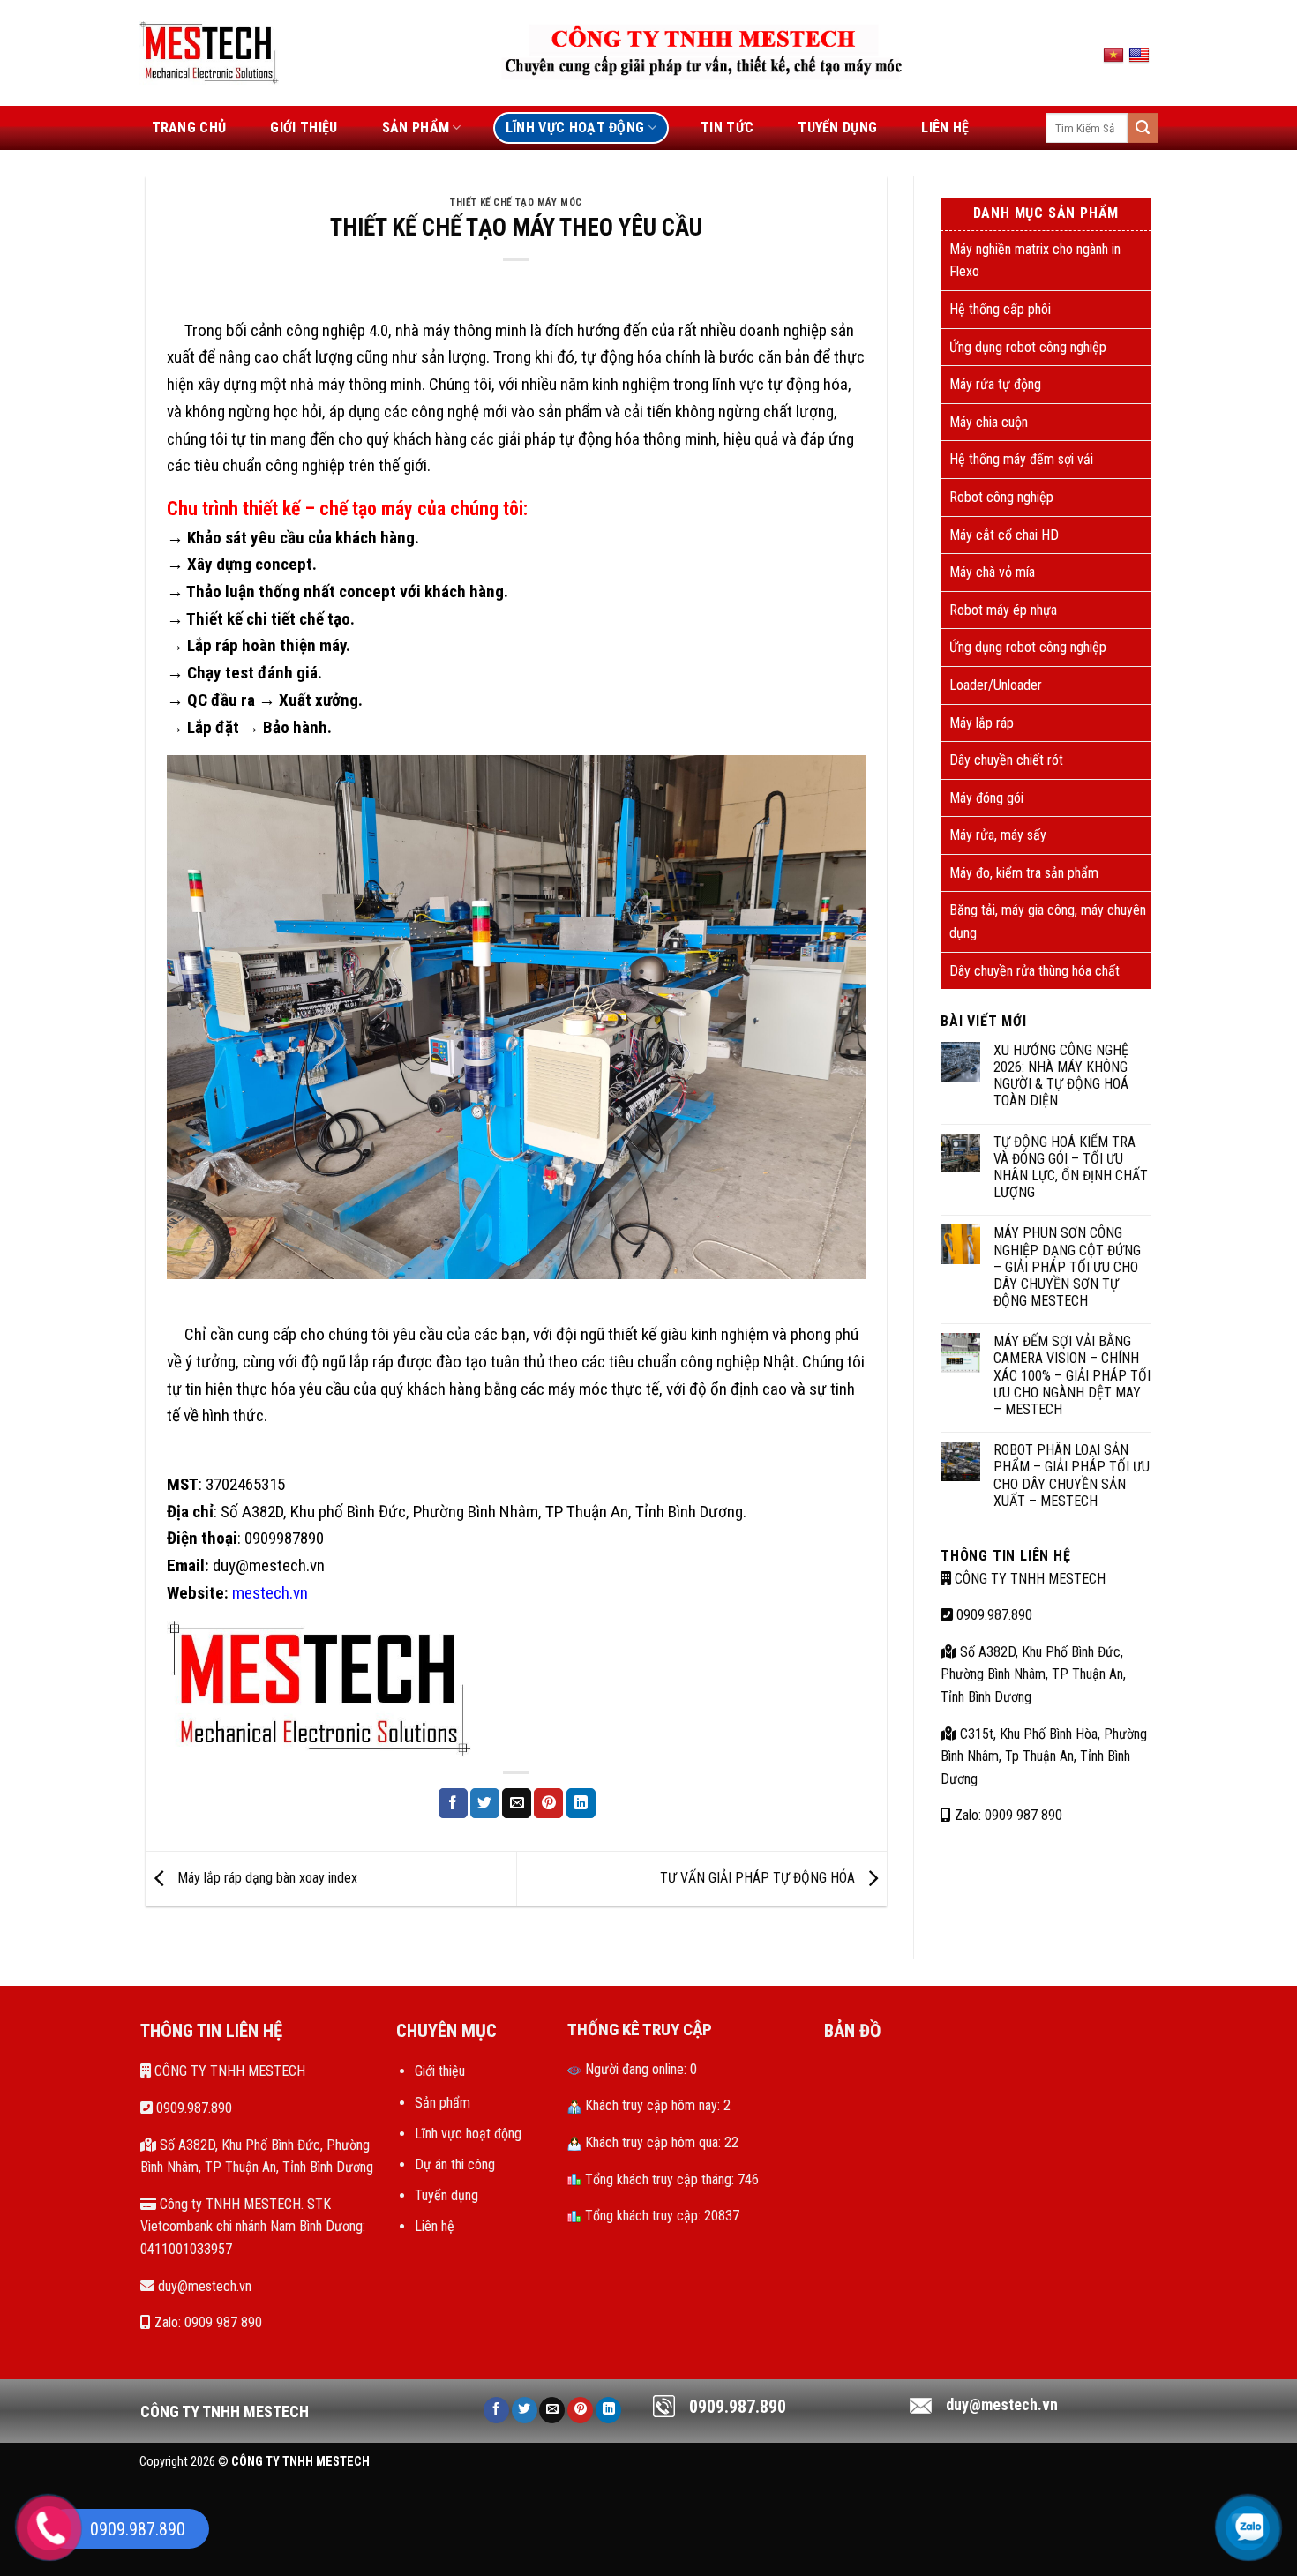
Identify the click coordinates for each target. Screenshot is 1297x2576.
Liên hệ (435, 2226)
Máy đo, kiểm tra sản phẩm (1024, 873)
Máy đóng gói (986, 798)
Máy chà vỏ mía (992, 572)
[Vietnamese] (1116, 55)
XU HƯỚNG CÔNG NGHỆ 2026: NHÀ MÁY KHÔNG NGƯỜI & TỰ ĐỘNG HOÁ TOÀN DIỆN (1061, 1076)
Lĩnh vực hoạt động (575, 127)
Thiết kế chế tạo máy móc (516, 202)
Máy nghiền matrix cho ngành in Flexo (1035, 261)
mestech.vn (270, 1593)
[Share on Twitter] (485, 1803)
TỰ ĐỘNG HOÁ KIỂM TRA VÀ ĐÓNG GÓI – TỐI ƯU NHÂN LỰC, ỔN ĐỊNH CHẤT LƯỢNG (1071, 1168)
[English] (1141, 55)
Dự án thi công (455, 2164)
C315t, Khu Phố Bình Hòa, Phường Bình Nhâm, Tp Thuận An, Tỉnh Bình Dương (1044, 1756)
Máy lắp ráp (982, 723)
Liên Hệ (945, 127)
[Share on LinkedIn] (581, 1803)
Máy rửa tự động (995, 384)
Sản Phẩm (416, 127)
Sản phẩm (442, 2103)
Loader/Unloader (996, 685)
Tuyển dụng (837, 127)
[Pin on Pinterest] (548, 1803)
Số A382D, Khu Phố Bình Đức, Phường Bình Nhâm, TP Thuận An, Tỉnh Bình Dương (1033, 1674)
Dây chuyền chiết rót (1006, 760)
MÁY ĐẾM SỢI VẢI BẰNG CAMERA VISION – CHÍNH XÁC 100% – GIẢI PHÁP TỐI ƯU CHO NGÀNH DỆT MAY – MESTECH (1072, 1375)
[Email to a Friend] (517, 1803)
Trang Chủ (189, 127)
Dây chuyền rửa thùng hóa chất (1035, 971)
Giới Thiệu (304, 127)
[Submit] (1143, 128)
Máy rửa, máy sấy (998, 835)
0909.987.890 (993, 1615)
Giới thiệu (440, 2071)
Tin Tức (727, 127)
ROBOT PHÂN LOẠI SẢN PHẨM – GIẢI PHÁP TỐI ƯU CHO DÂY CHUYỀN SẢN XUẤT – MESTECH (1072, 1475)
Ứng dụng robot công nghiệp (1028, 347)
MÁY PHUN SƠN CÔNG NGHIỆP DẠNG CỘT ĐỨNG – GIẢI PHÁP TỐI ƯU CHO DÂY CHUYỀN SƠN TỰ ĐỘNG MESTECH (1067, 1267)
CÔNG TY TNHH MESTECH (1028, 1579)
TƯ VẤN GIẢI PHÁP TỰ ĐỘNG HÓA (759, 1878)
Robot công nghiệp (1001, 497)
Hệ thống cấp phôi (1000, 309)
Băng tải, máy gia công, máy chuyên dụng (1048, 921)
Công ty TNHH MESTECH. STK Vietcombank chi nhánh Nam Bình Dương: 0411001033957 (253, 2227)
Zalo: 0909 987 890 (1007, 1815)
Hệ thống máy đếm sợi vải (1021, 459)
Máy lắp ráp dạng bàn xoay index (266, 1878)
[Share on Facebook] (453, 1803)
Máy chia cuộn (989, 422)
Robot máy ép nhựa (1003, 610)
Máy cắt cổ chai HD (1004, 535)
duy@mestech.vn (203, 2286)
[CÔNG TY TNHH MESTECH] (210, 52)
